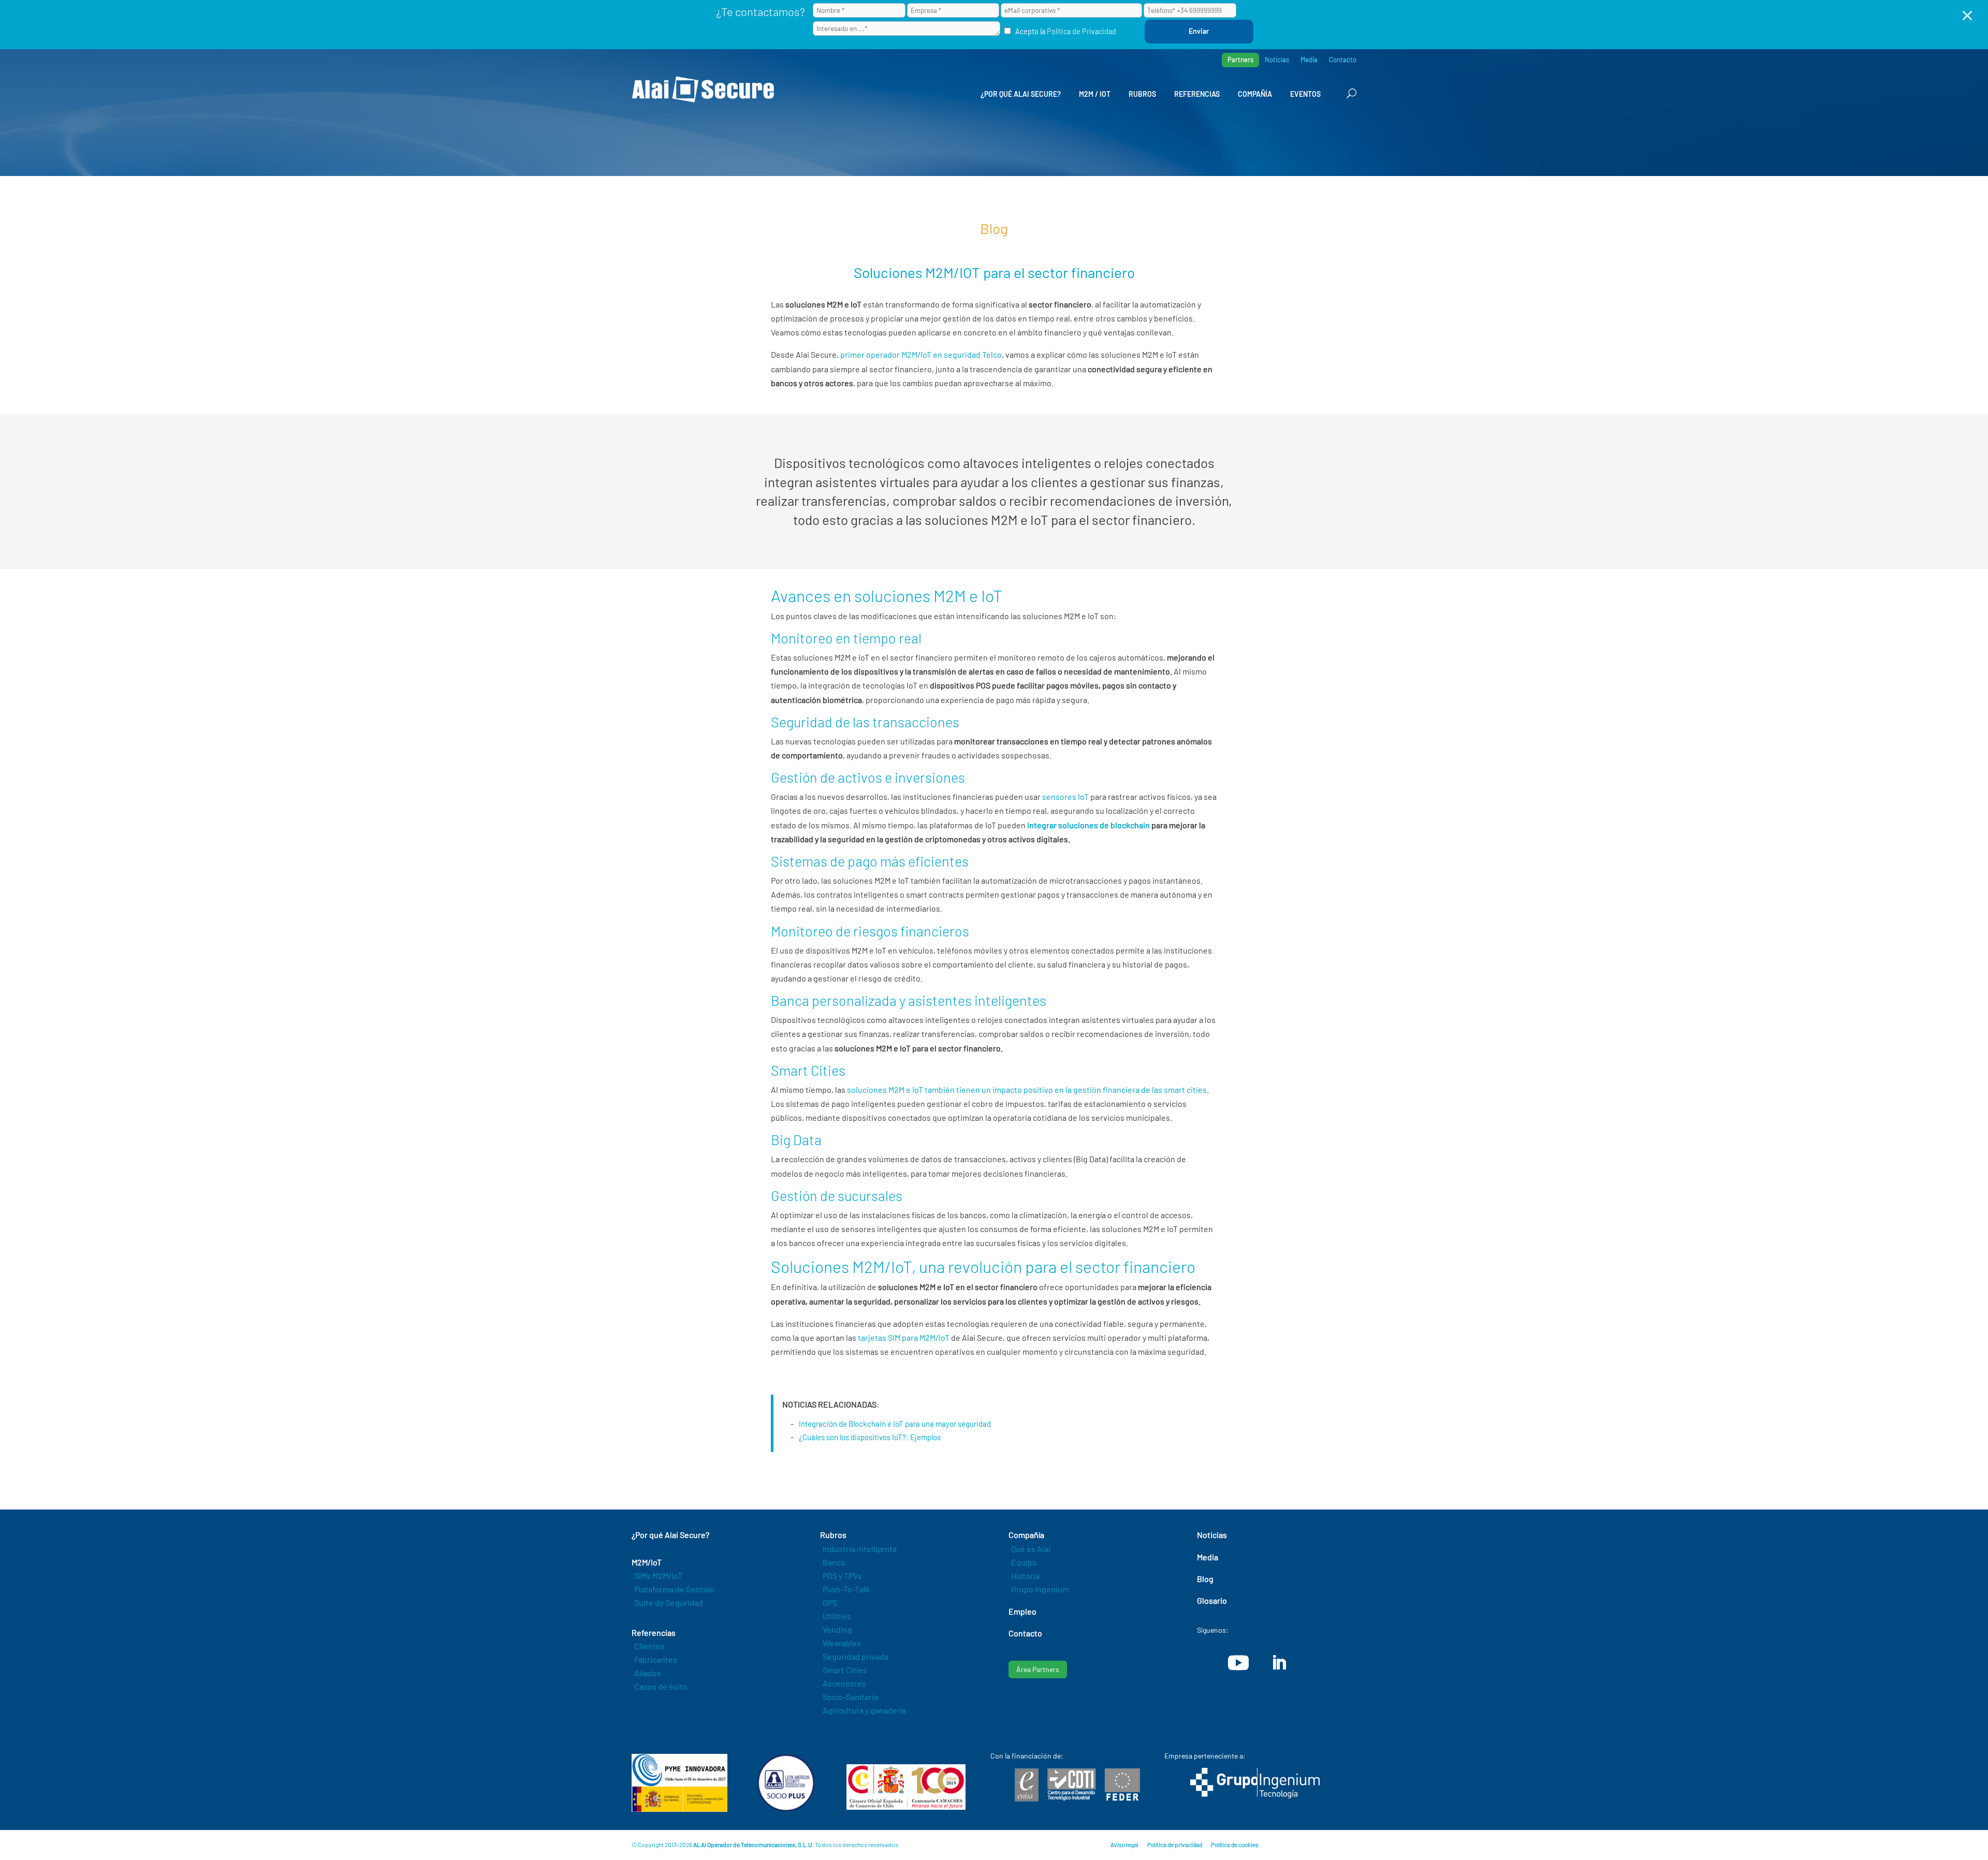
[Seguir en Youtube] (1238, 1663)
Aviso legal (1124, 1844)
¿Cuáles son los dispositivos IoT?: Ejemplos (870, 1437)
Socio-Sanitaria (850, 1697)
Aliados (648, 1673)
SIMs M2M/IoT (658, 1576)
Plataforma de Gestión (674, 1589)
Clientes (649, 1646)
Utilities (837, 1616)
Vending (837, 1629)
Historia (1025, 1576)
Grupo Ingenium (1040, 1589)
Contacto (1343, 60)
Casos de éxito (661, 1686)
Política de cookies (1235, 1844)
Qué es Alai (1031, 1549)
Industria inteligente (860, 1549)
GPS (830, 1602)
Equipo (1024, 1562)
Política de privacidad (1175, 1844)
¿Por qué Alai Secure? (1021, 94)
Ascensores (844, 1683)
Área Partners (1038, 1669)
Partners (1240, 60)
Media (1309, 60)
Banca (834, 1562)
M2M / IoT (1095, 94)
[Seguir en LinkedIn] (1279, 1663)
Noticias (1277, 60)
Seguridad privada (856, 1656)
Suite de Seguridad (669, 1602)
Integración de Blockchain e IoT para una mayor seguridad (895, 1424)
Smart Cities (845, 1670)
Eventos (1305, 94)
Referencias (1197, 94)
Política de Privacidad (1081, 31)
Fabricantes (656, 1659)
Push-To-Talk (846, 1589)
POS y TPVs (842, 1576)
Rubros (1142, 94)
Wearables (842, 1643)
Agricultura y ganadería (864, 1710)
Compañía (1255, 94)
